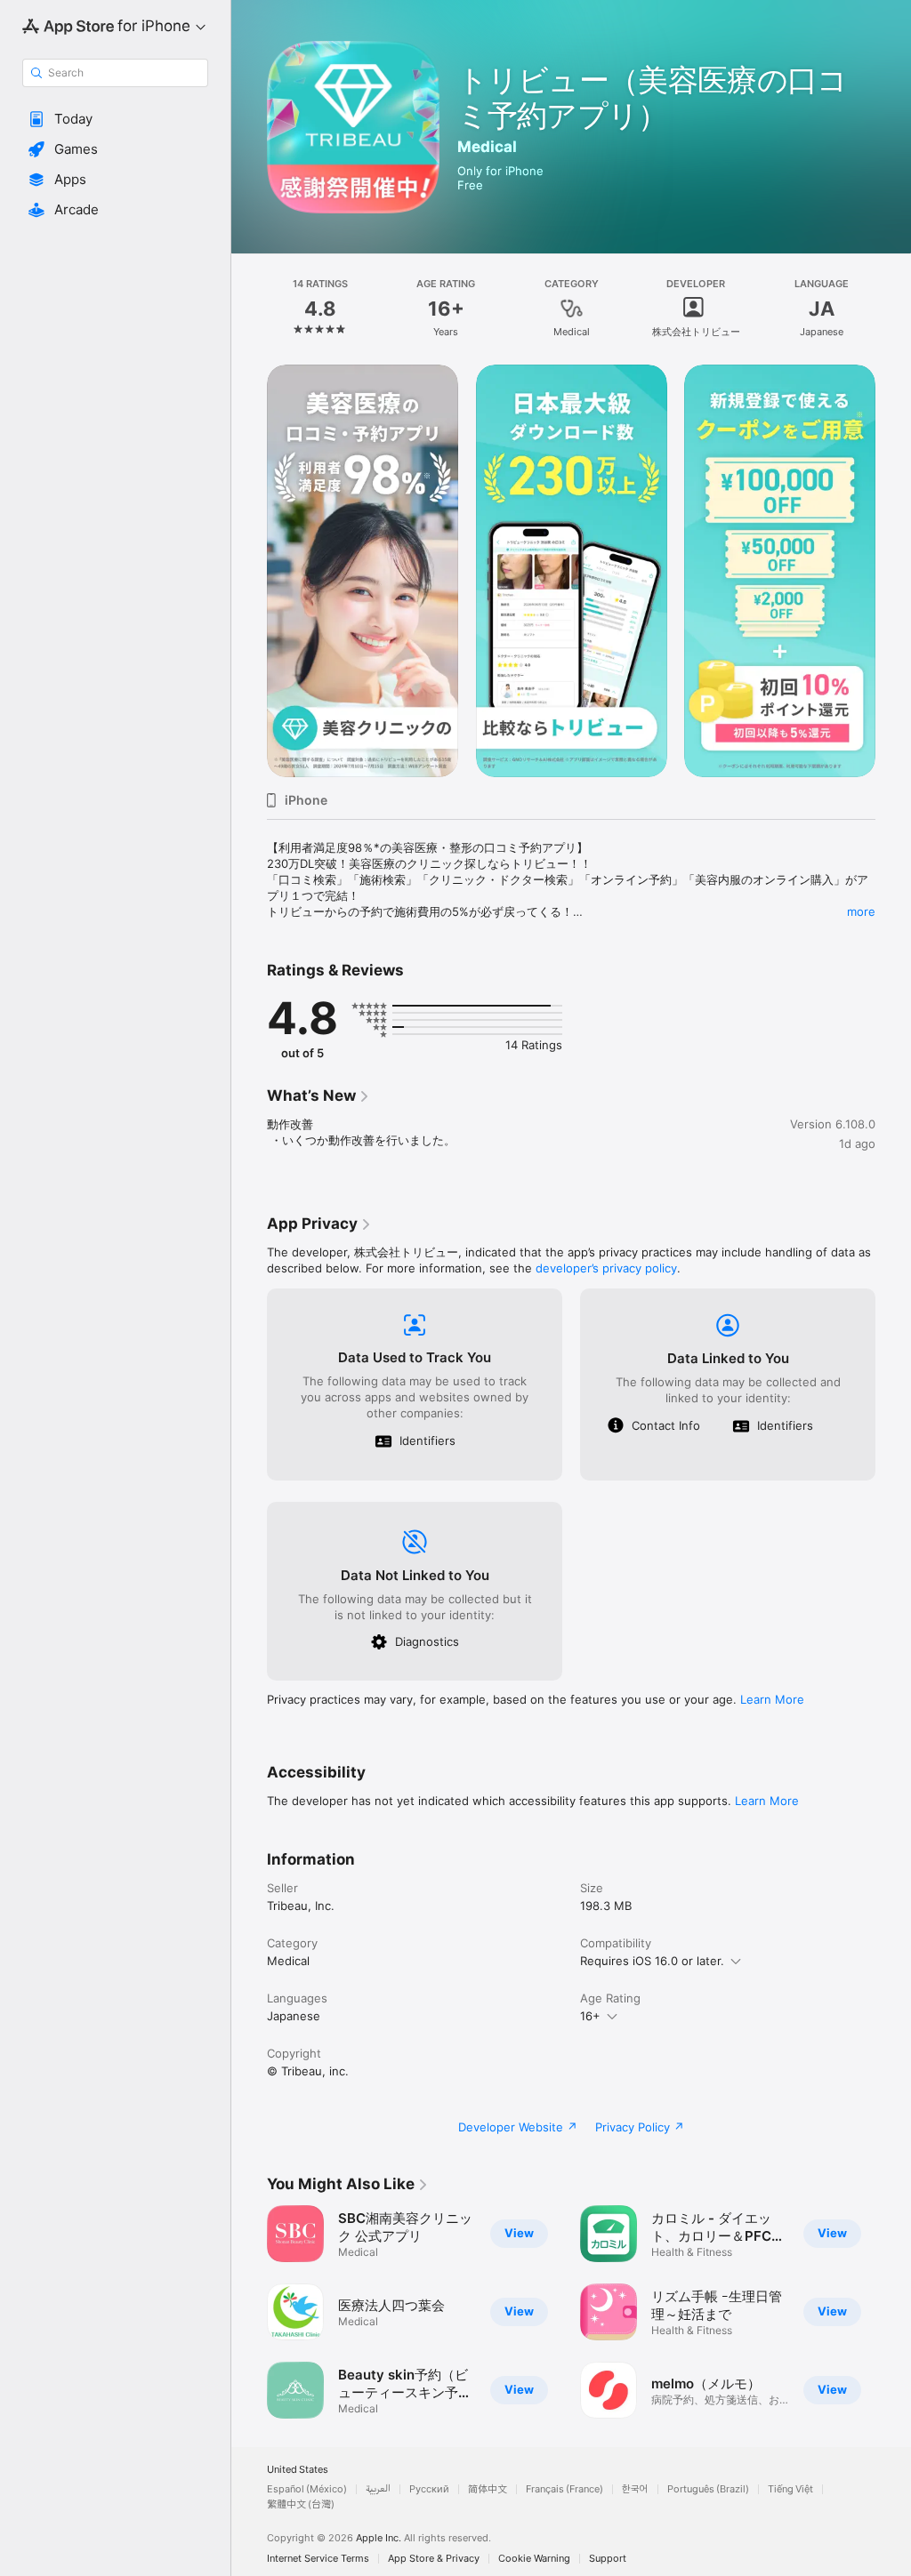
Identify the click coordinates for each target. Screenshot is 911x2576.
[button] (115, 119)
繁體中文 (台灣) (301, 2504)
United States (298, 2470)
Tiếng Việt (790, 2489)
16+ (590, 2016)
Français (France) (564, 2489)
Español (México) (307, 2489)
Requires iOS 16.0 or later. (652, 1961)
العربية (378, 2489)
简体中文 (488, 2489)
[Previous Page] (249, 309)
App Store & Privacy (434, 2559)
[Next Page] (893, 309)
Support (608, 2559)
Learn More (772, 1699)
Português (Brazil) (708, 2489)
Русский (429, 2489)
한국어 (635, 2489)
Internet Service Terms (318, 2559)
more (861, 911)
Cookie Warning (534, 2559)
